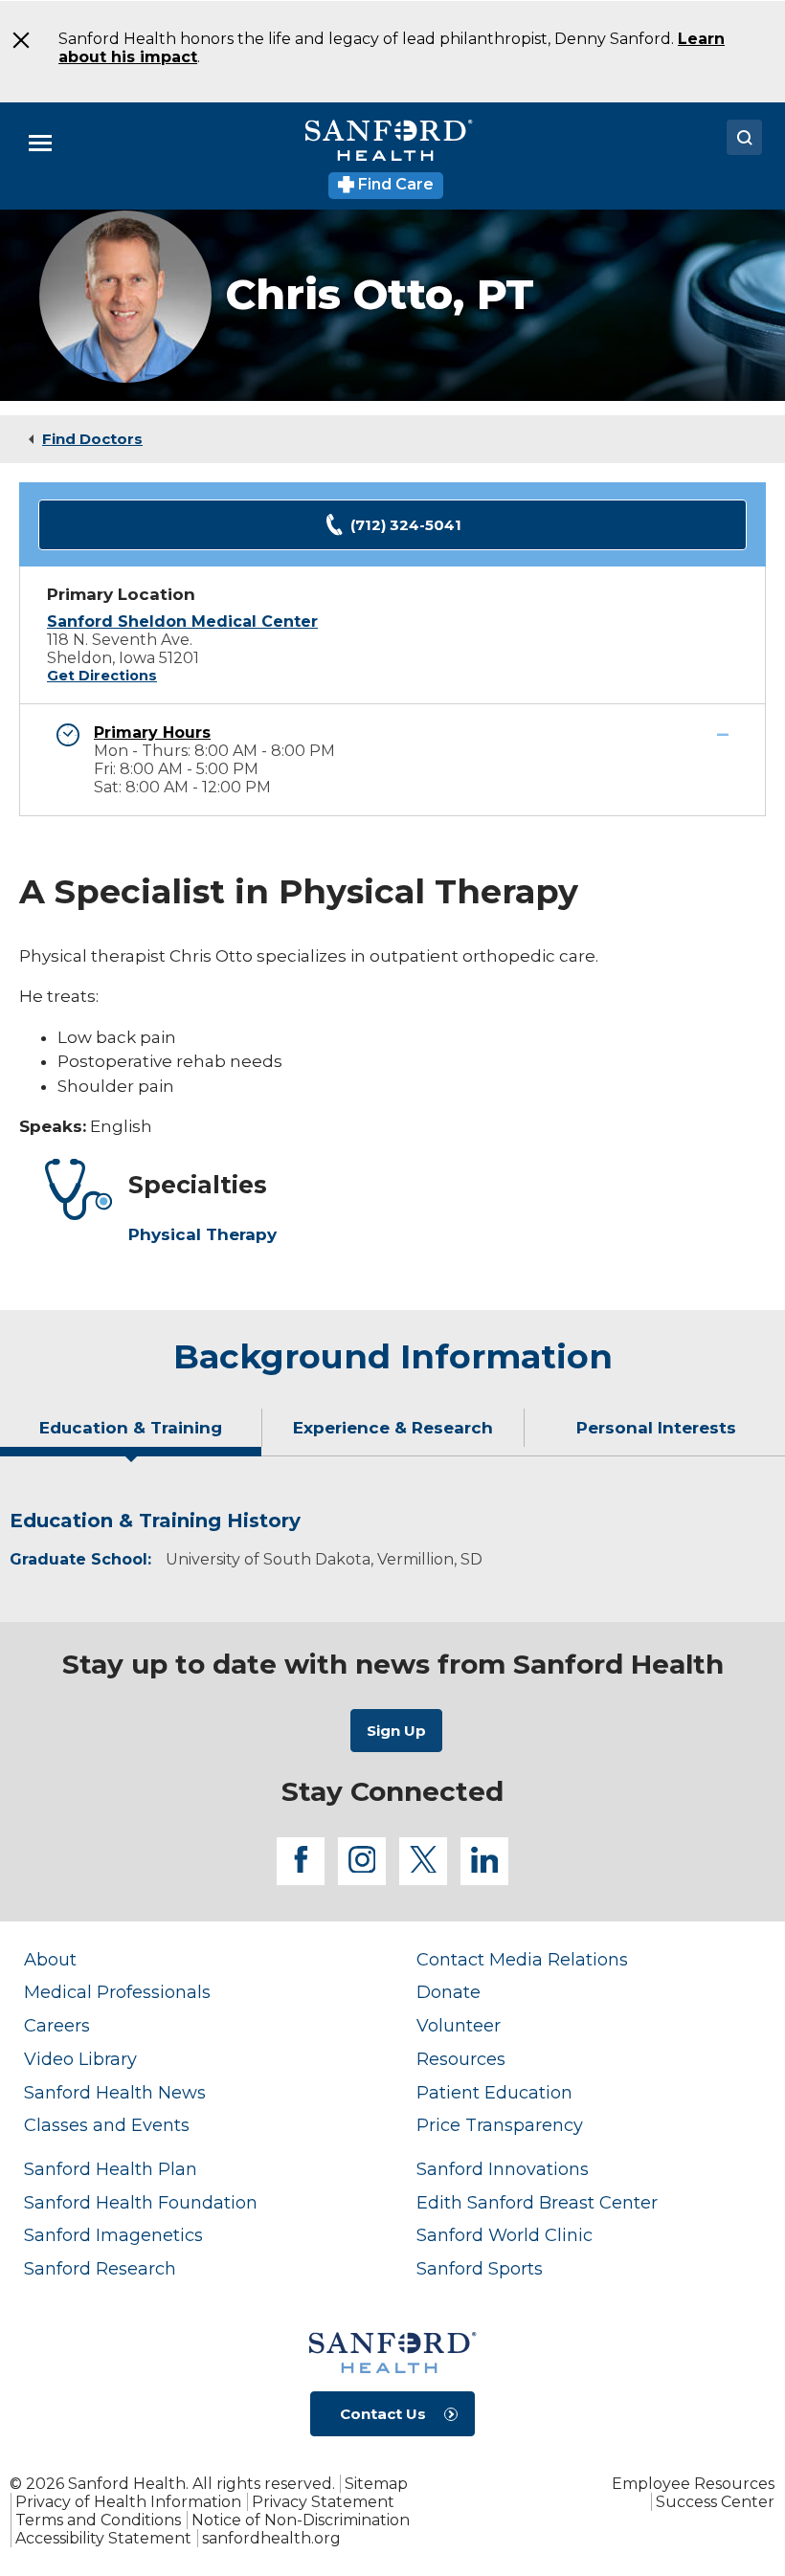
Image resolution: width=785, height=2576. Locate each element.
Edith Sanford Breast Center (537, 2202)
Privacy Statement (323, 2502)
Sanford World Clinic (505, 2235)
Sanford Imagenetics (113, 2235)
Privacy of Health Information (128, 2502)
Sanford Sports (480, 2268)
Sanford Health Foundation (141, 2202)
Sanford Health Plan (111, 2169)
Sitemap (376, 2484)
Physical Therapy (202, 1234)
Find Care (394, 184)
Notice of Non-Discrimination (301, 2520)
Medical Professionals (117, 1992)
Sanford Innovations (503, 2169)
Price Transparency (500, 2125)
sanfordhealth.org (271, 2538)
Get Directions (102, 676)
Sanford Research (100, 2268)
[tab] (131, 1435)
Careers (57, 2025)
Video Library (80, 2059)
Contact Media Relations (522, 1959)
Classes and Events (107, 2125)
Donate (449, 1992)
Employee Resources (693, 2484)
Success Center (715, 2502)
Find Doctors (92, 439)
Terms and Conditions (98, 2520)
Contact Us (383, 2414)
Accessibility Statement (103, 2538)
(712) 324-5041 (406, 525)
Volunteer (459, 2025)
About (50, 1959)
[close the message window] (19, 40)
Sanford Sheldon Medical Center (182, 622)
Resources (461, 2059)
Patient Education (494, 2092)
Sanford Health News (115, 2092)
